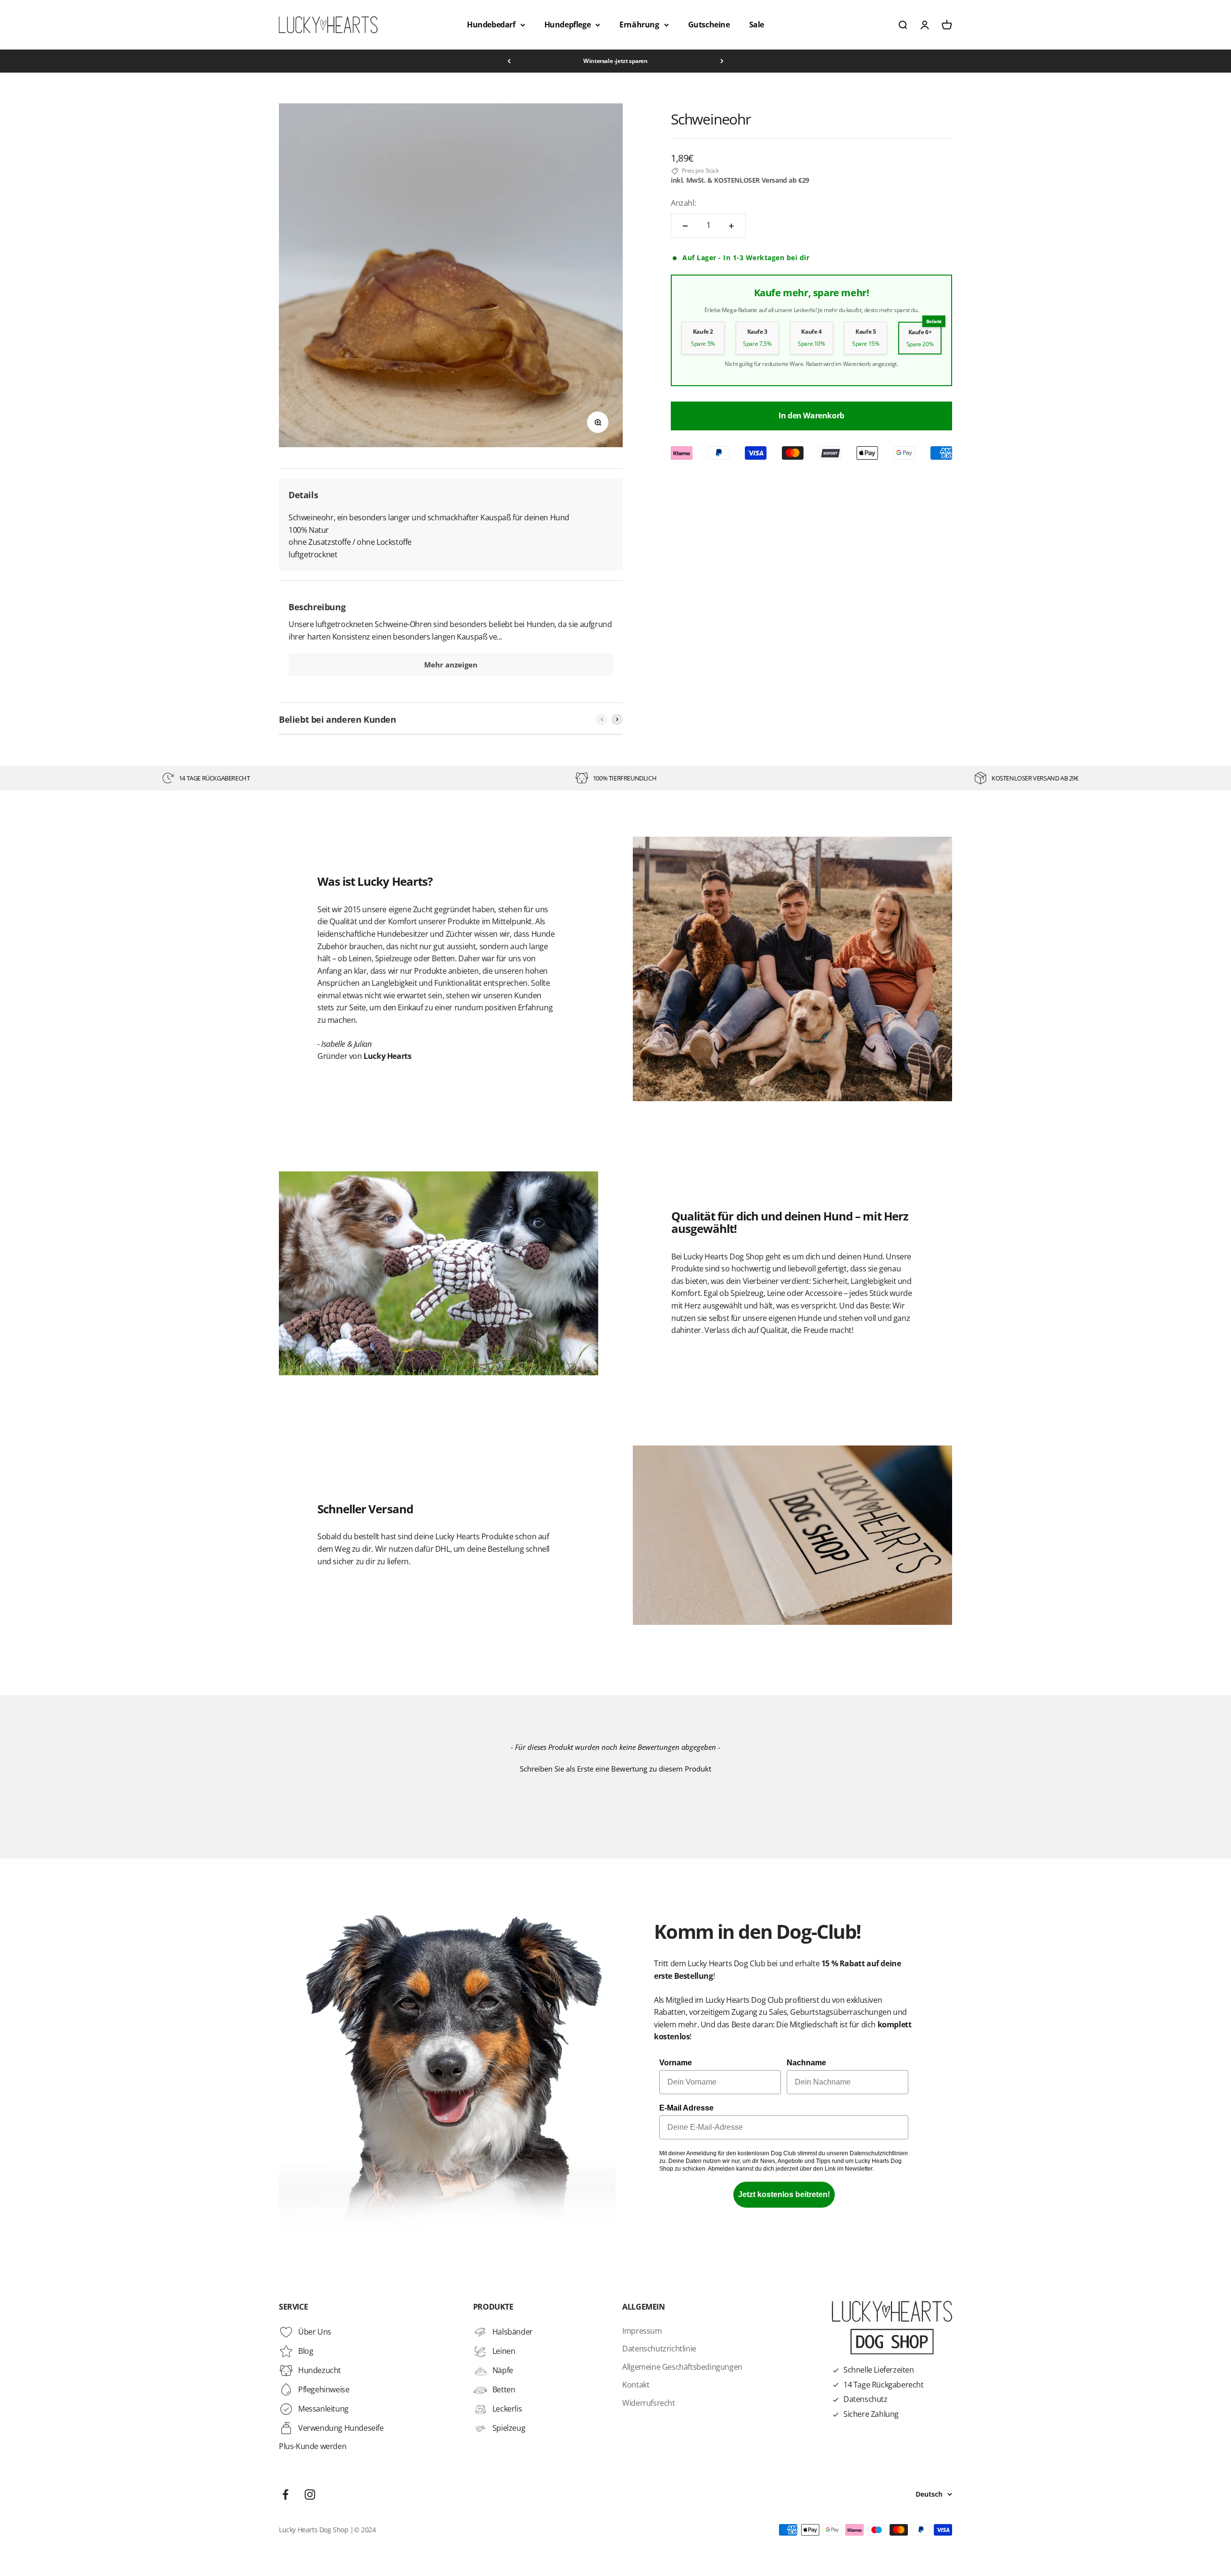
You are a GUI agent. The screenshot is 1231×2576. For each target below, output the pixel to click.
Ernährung (639, 25)
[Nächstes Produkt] (617, 719)
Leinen (504, 2351)
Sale (757, 25)
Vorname (676, 2063)
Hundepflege (568, 25)
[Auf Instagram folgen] (310, 2494)
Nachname (806, 2063)
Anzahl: (683, 203)
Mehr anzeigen (451, 665)
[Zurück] (509, 61)
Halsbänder (513, 2332)
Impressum (642, 2331)
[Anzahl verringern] (685, 226)
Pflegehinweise (324, 2389)
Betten (504, 2389)
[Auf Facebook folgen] (285, 2494)
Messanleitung (323, 2409)
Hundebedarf (491, 25)
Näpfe (503, 2370)
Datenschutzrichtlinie (659, 2349)
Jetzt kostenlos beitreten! (784, 2194)
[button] (615, 1768)
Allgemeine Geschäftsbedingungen (682, 2367)
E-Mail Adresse (686, 2108)
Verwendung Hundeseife (341, 2428)
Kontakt (636, 2385)
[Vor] (722, 61)
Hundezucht (320, 2370)
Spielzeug (509, 2428)
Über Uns (315, 2332)
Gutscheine (709, 25)
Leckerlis (507, 2409)
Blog (306, 2351)
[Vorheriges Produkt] (602, 719)
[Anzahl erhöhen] (731, 226)
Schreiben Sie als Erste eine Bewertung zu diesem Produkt (615, 1769)
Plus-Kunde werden (313, 2446)
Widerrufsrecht (648, 2403)
